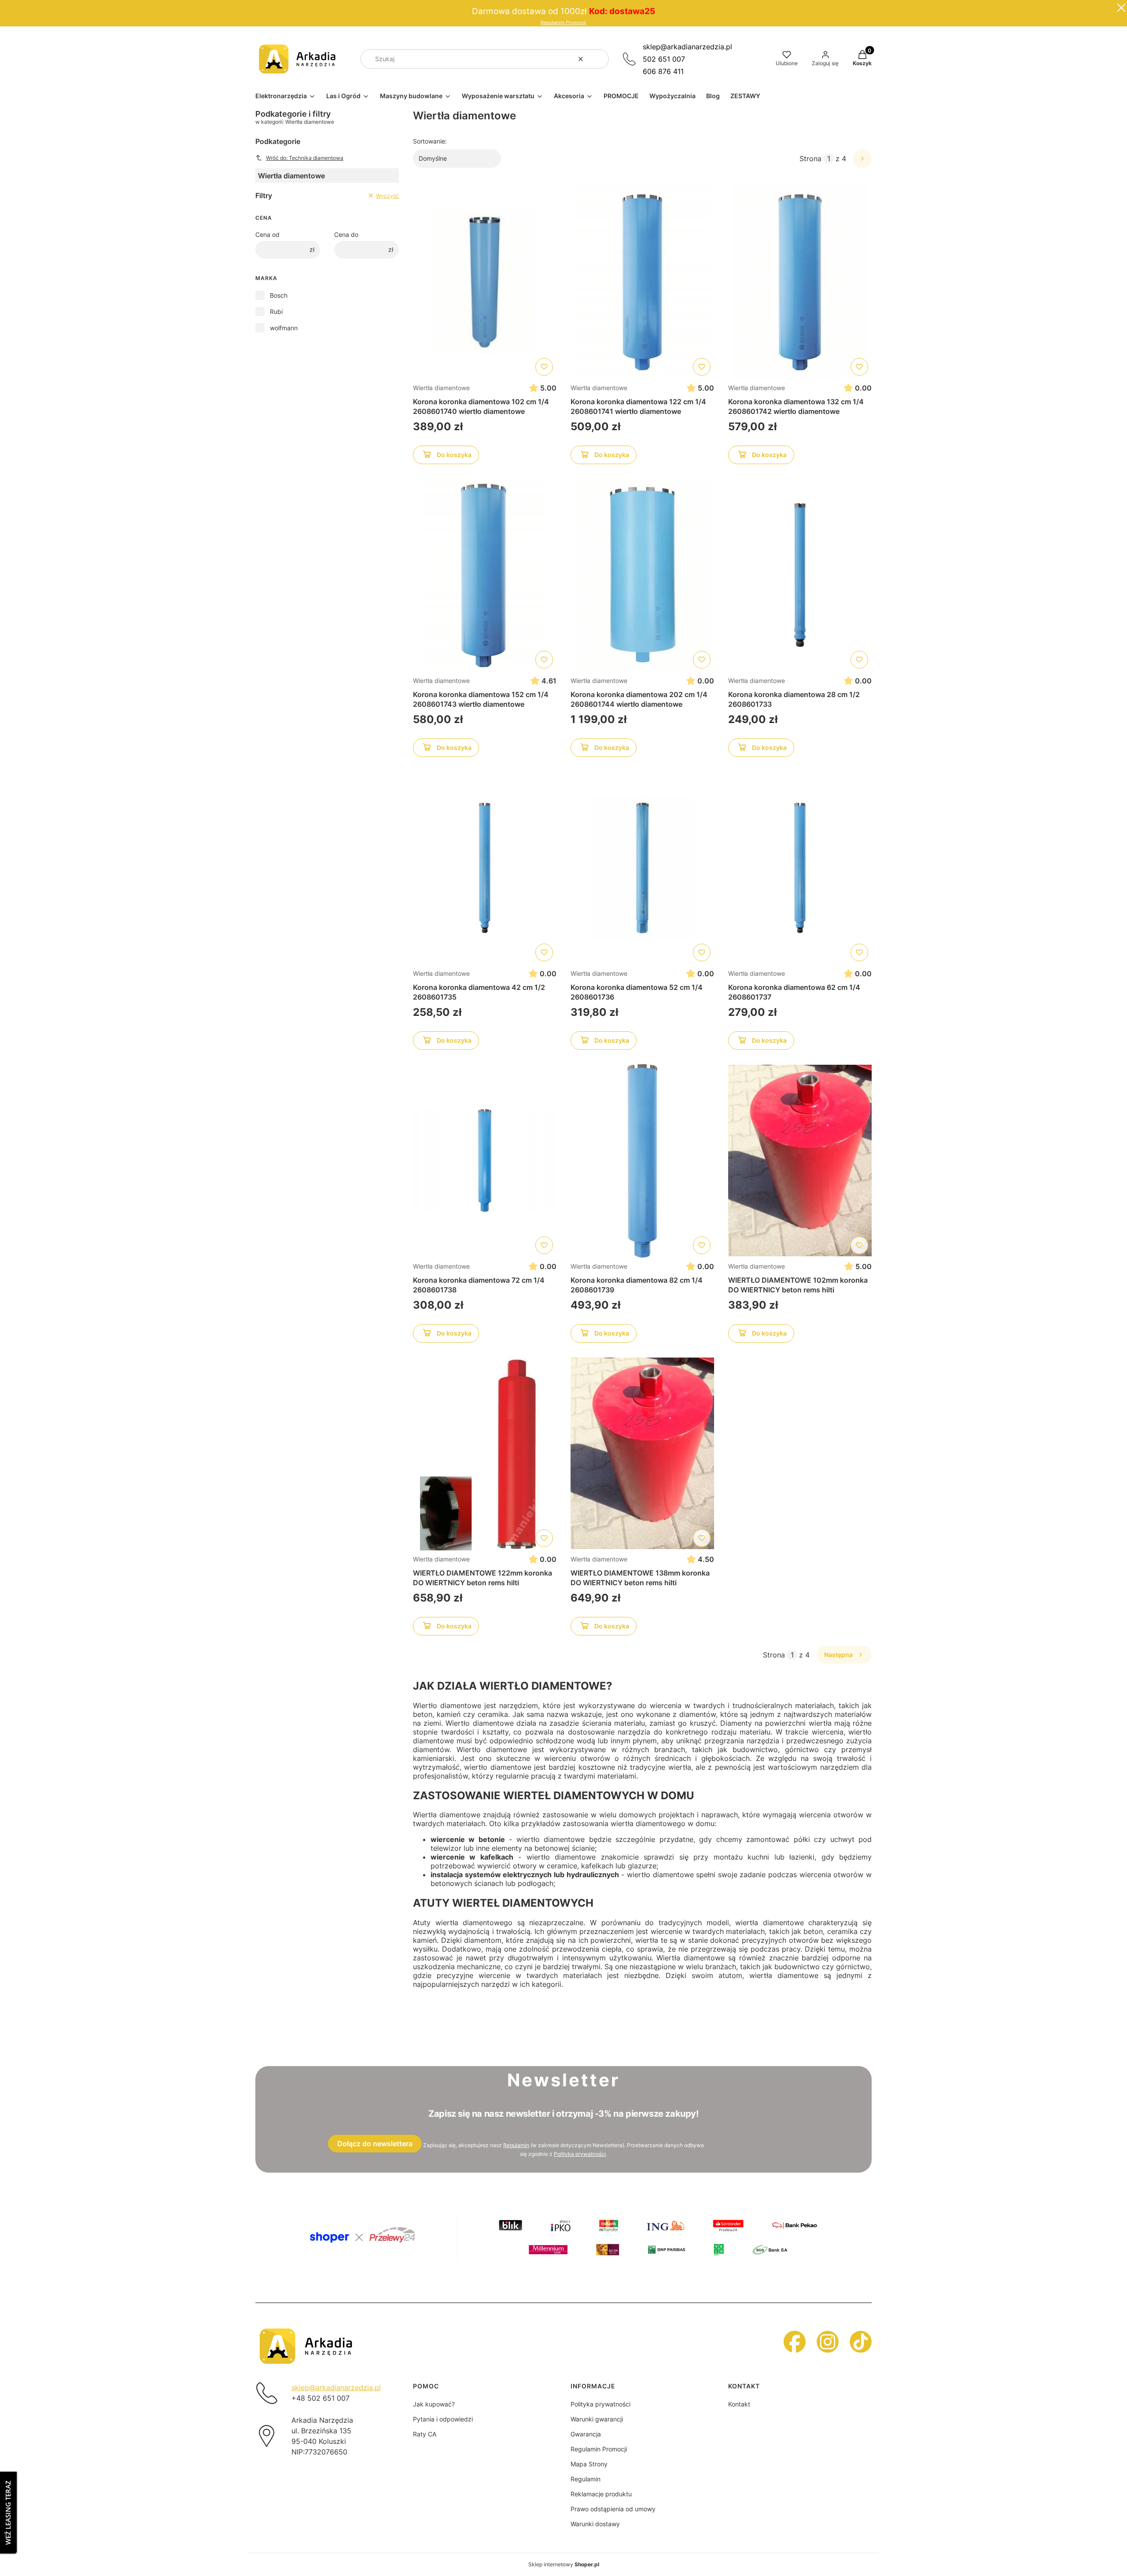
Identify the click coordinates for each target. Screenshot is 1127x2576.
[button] (599, 59)
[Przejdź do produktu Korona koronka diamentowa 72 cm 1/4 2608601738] (485, 1161)
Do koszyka (454, 455)
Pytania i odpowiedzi (443, 2419)
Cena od (267, 234)
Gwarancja (586, 2434)
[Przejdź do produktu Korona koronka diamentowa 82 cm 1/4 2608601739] (642, 1161)
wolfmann (284, 328)
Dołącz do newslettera (375, 2144)
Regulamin (516, 2145)
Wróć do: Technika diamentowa (305, 158)
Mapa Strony (589, 2464)
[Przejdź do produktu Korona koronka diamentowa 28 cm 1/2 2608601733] (800, 575)
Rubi (276, 312)
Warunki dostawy (595, 2524)
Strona (810, 159)
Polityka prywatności (600, 2404)
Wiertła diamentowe (441, 388)
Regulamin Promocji (563, 23)
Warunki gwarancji (597, 2419)
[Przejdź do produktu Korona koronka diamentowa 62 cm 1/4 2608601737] (800, 868)
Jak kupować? (434, 2404)
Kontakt (739, 2404)
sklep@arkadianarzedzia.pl (687, 47)
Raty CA (425, 2434)
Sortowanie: (430, 141)
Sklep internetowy (564, 2564)
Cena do (346, 234)
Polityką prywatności (580, 2154)
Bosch (279, 295)
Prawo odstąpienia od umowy (613, 2509)
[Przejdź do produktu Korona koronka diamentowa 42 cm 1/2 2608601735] (485, 868)
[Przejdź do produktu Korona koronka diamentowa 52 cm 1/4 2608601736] (642, 868)
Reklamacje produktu (601, 2494)
